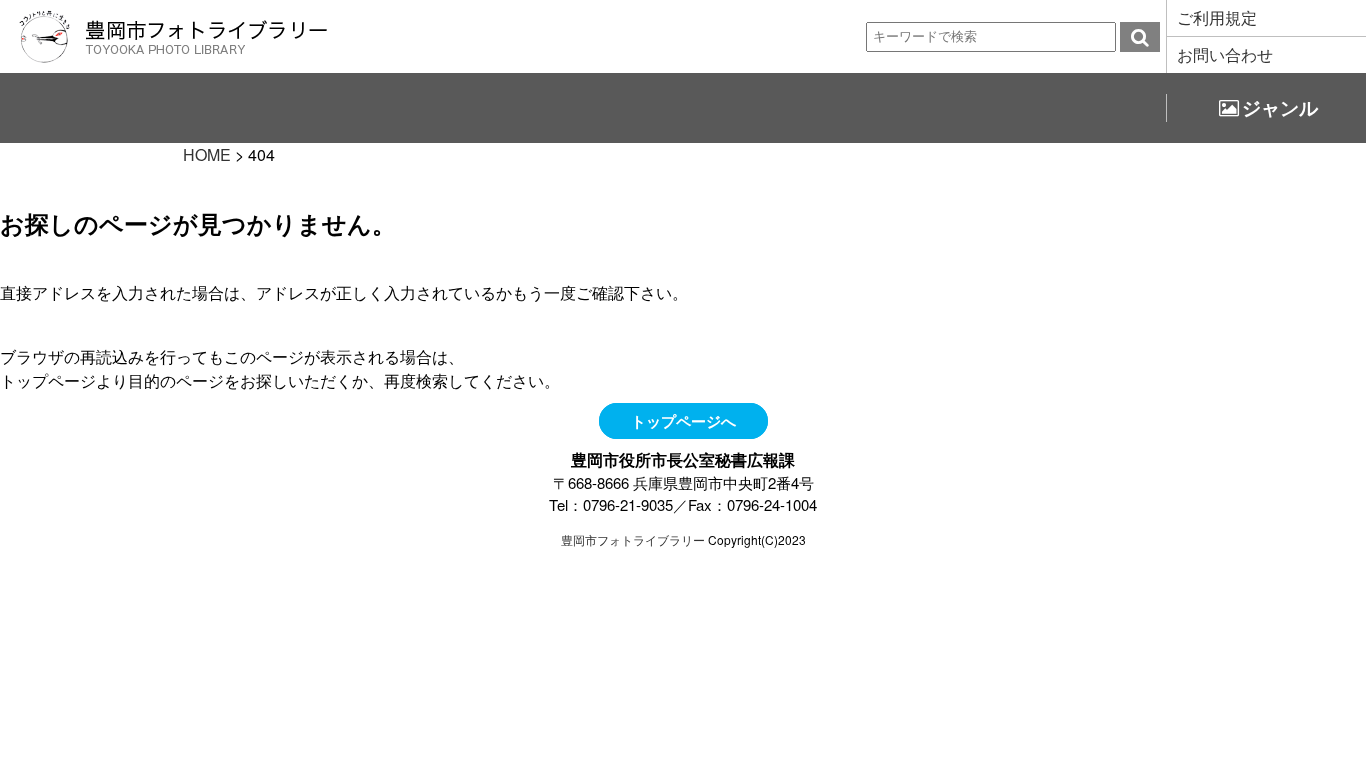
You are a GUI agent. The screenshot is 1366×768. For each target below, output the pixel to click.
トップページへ (683, 421)
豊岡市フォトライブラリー (633, 539)
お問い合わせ (1225, 54)
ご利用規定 (1217, 17)
